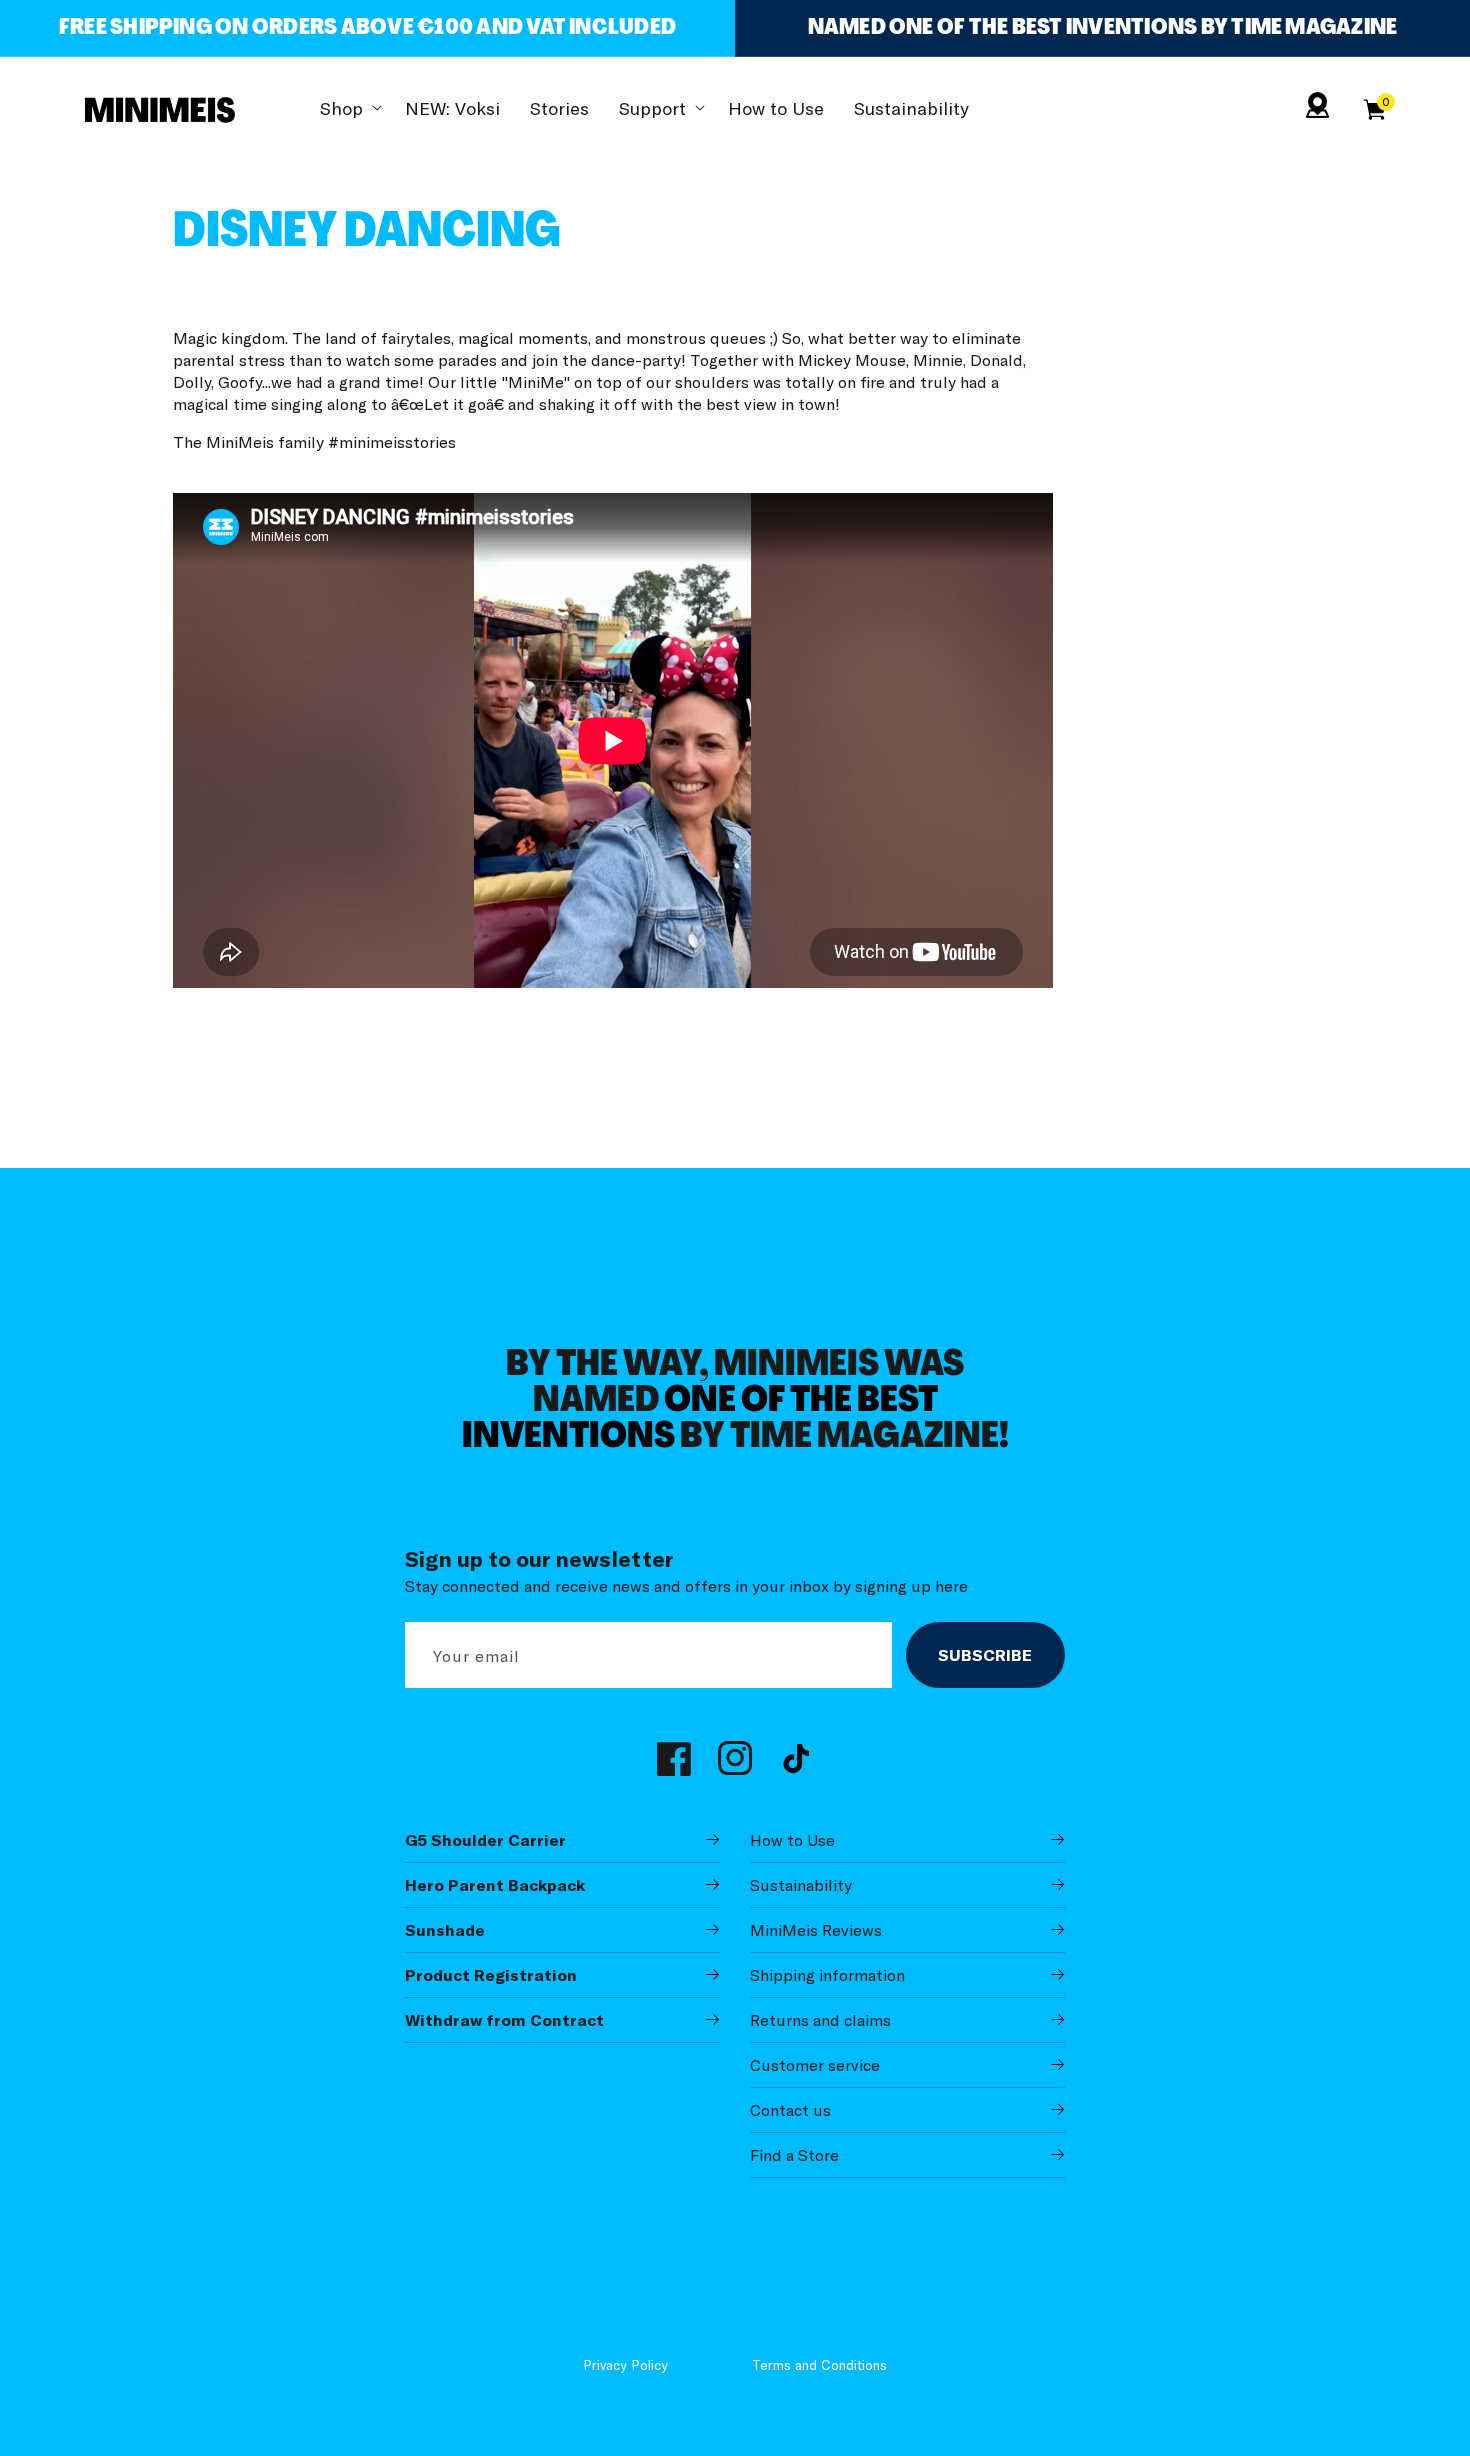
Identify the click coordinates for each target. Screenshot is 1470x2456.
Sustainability (801, 1885)
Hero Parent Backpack (495, 1885)
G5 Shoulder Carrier (485, 1840)
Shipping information (827, 1975)
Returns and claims (820, 2020)
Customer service (815, 2065)
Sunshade (445, 1930)
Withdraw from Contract (504, 2020)
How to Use (792, 1840)
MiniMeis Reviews (816, 1930)
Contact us (790, 2110)
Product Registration (491, 1975)
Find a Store (794, 2155)
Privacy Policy (625, 2364)
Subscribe (985, 1655)
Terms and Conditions (819, 2364)
